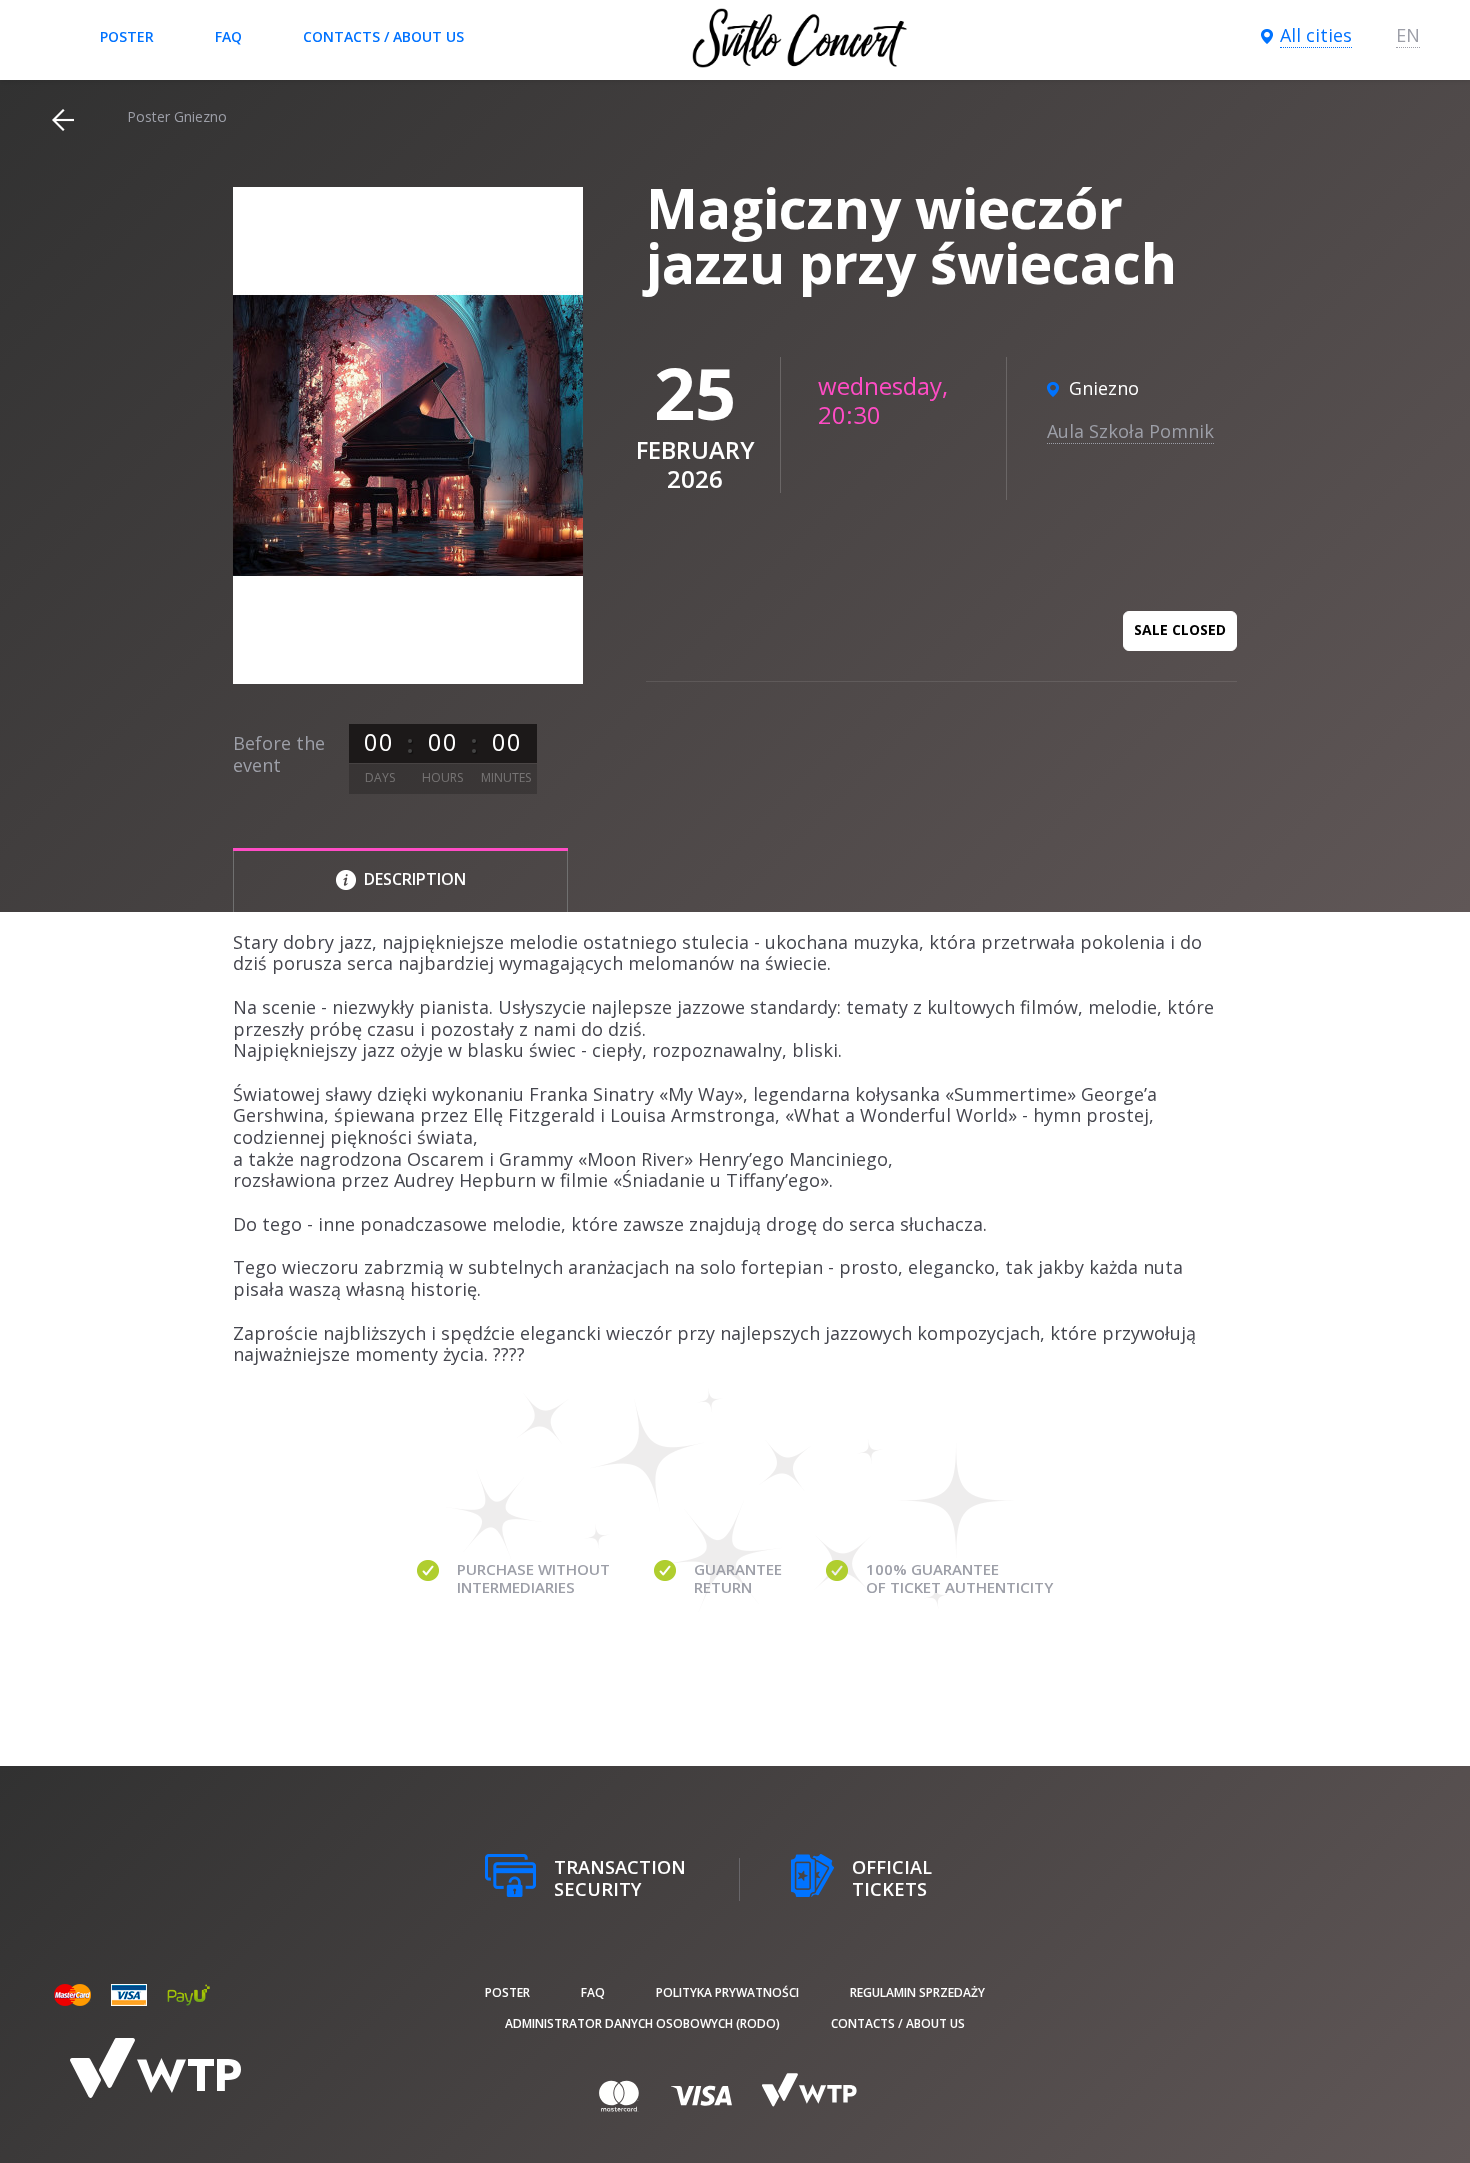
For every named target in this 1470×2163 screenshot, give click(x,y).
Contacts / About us (383, 36)
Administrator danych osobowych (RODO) (642, 2023)
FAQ (228, 36)
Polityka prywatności (727, 1992)
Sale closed (1180, 629)
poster (127, 36)
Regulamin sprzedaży (917, 1992)
